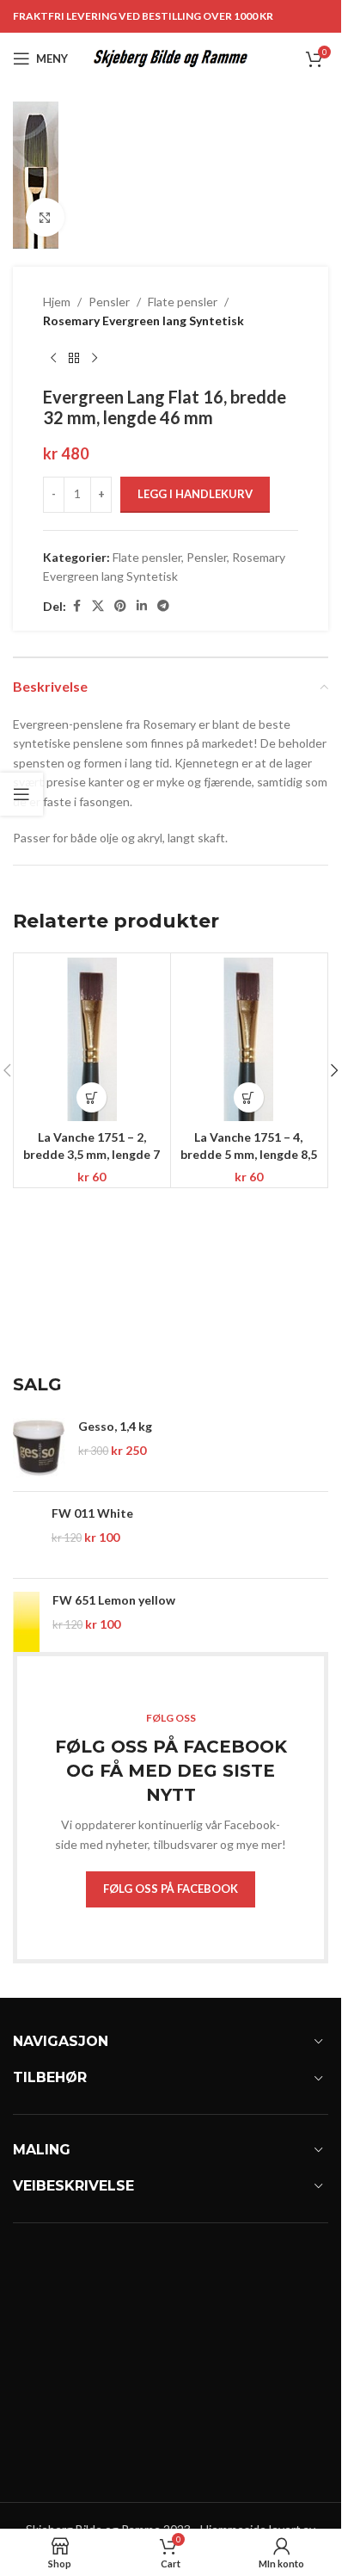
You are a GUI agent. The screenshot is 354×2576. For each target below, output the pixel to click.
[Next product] (95, 359)
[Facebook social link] (76, 606)
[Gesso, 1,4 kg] (39, 1448)
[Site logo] (171, 57)
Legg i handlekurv (195, 494)
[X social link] (98, 606)
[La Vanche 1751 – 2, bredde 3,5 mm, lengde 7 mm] (92, 1039)
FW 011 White (92, 1513)
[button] (92, 1097)
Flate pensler (183, 302)
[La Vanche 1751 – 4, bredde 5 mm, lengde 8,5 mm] (249, 1039)
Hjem (57, 302)
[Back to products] (74, 359)
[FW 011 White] (26, 1535)
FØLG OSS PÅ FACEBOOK (171, 1889)
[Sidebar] (21, 794)
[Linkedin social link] (142, 606)
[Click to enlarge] (45, 217)
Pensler (109, 302)
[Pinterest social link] (120, 606)
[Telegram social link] (163, 606)
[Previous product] (53, 359)
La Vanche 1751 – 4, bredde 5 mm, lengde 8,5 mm (249, 1154)
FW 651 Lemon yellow (114, 1600)
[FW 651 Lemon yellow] (26, 1622)
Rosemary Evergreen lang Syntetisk (143, 320)
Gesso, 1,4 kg (115, 1426)
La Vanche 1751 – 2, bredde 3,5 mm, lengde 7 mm (92, 1154)
